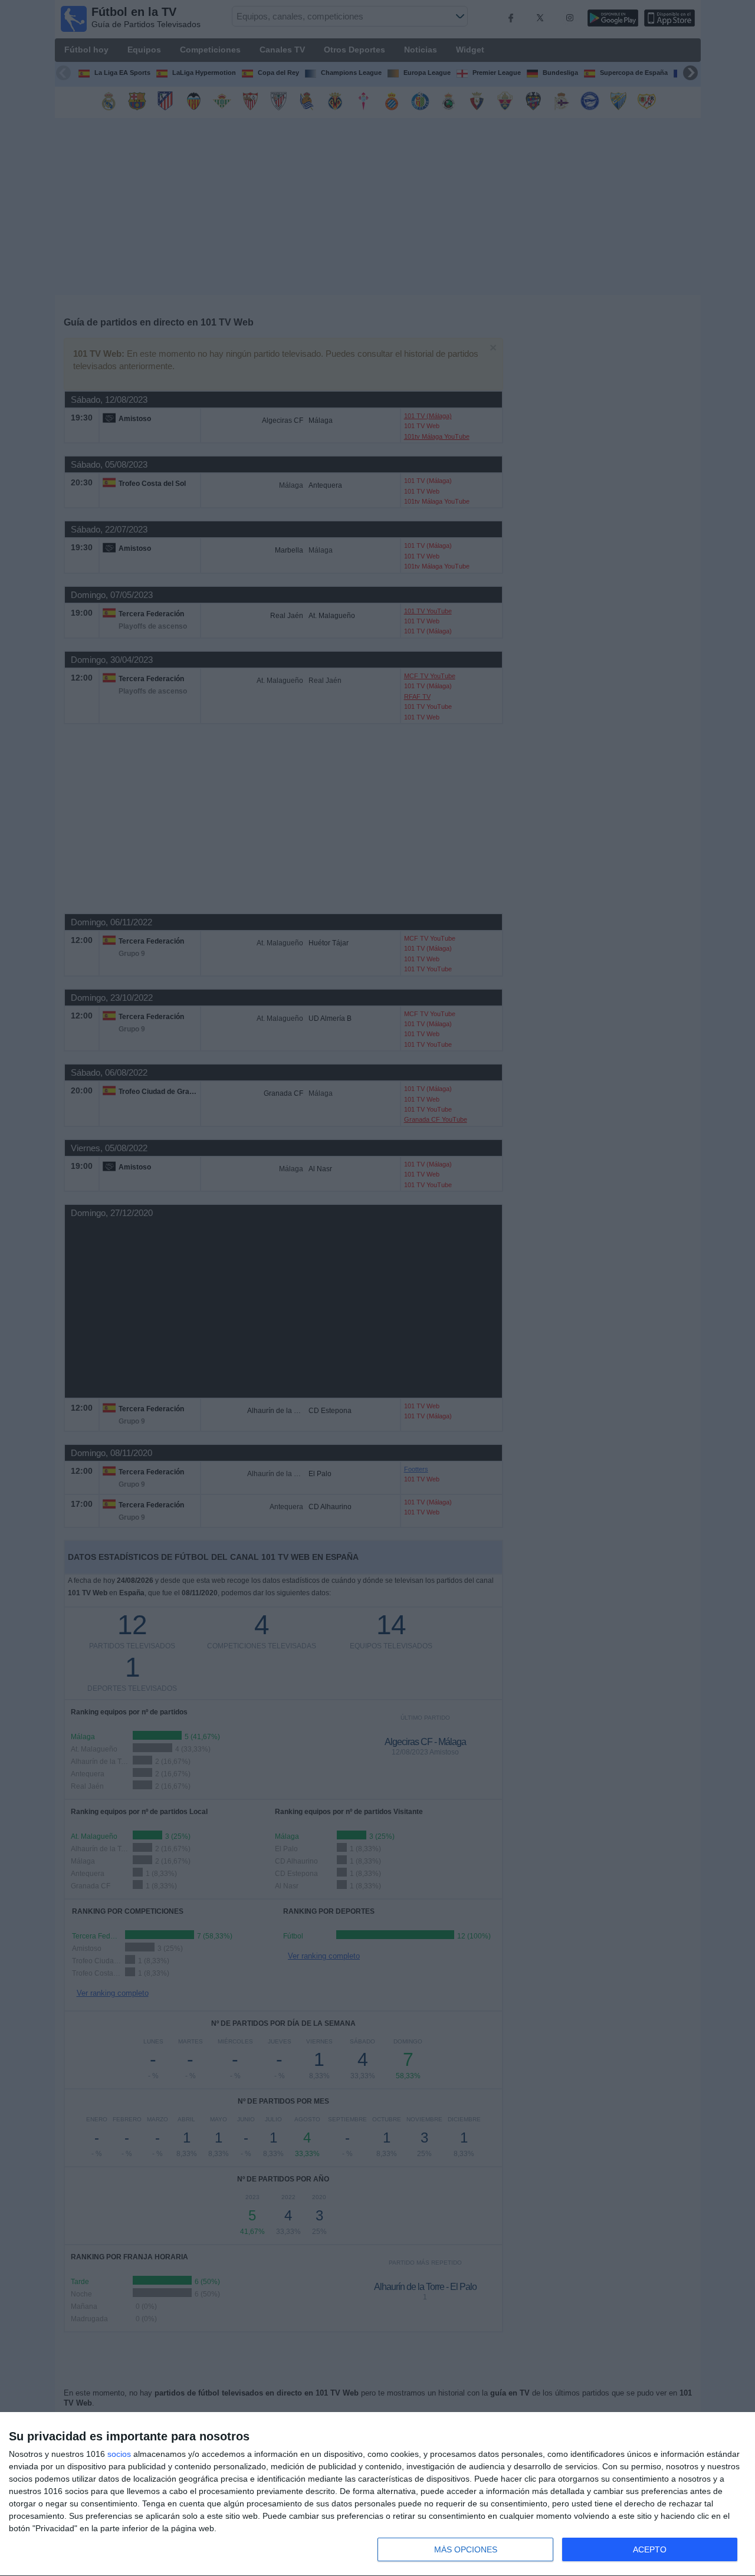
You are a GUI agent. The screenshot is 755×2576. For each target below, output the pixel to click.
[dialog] (377, 2494)
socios (119, 2454)
